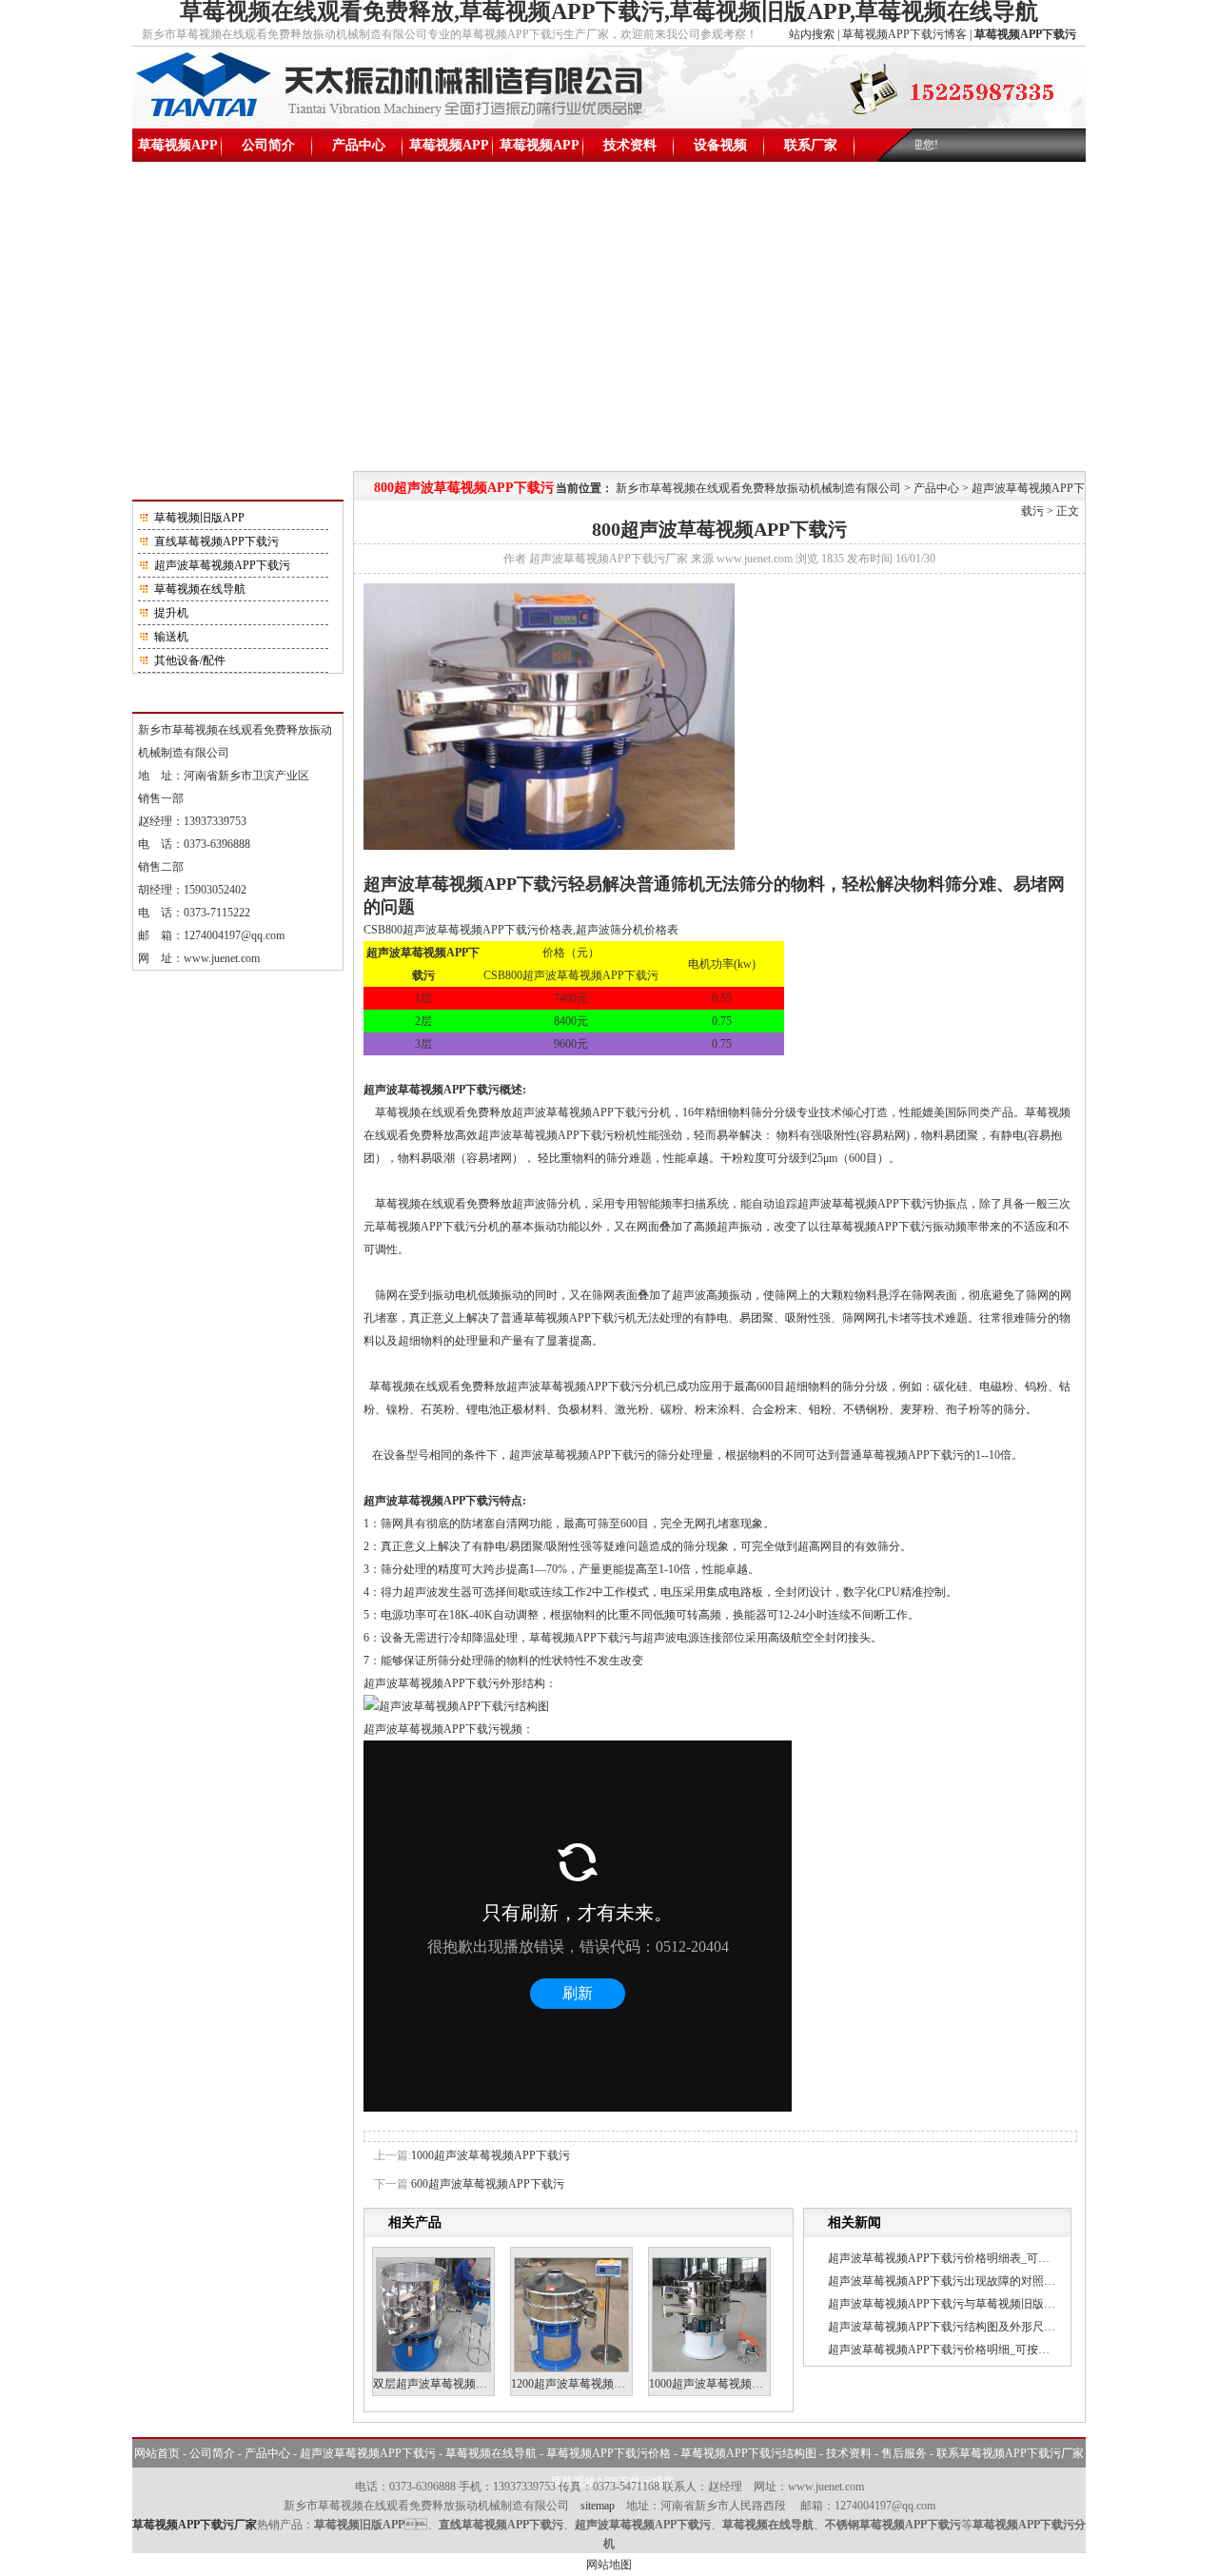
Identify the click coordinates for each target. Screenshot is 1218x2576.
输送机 (171, 637)
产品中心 (359, 145)
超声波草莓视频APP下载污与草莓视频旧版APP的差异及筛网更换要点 (1004, 2304)
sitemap (598, 2506)
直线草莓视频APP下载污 (216, 541)
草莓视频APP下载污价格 (449, 150)
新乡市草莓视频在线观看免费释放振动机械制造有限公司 (758, 488)
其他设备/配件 (190, 660)
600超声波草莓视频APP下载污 (488, 2184)
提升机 (171, 613)
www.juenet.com (222, 958)
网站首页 (157, 2453)
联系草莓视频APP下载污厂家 (1010, 2453)
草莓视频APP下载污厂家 (195, 2525)
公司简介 (268, 145)
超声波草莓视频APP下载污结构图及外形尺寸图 (947, 2327)
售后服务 (904, 2453)
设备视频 (720, 145)
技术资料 (630, 145)
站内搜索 (812, 34)
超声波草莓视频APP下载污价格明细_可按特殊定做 (956, 2350)
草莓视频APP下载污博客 (904, 34)
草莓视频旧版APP (199, 518)
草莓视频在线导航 (200, 589)
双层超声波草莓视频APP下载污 (452, 2384)
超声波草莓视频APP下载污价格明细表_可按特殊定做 (962, 2258)
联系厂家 (811, 145)
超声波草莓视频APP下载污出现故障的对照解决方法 (959, 2281)
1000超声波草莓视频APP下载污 (491, 2155)
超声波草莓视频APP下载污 (222, 565)
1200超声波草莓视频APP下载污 (590, 2384)
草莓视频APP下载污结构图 (540, 150)
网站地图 (609, 2565)
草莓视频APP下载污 (178, 150)
